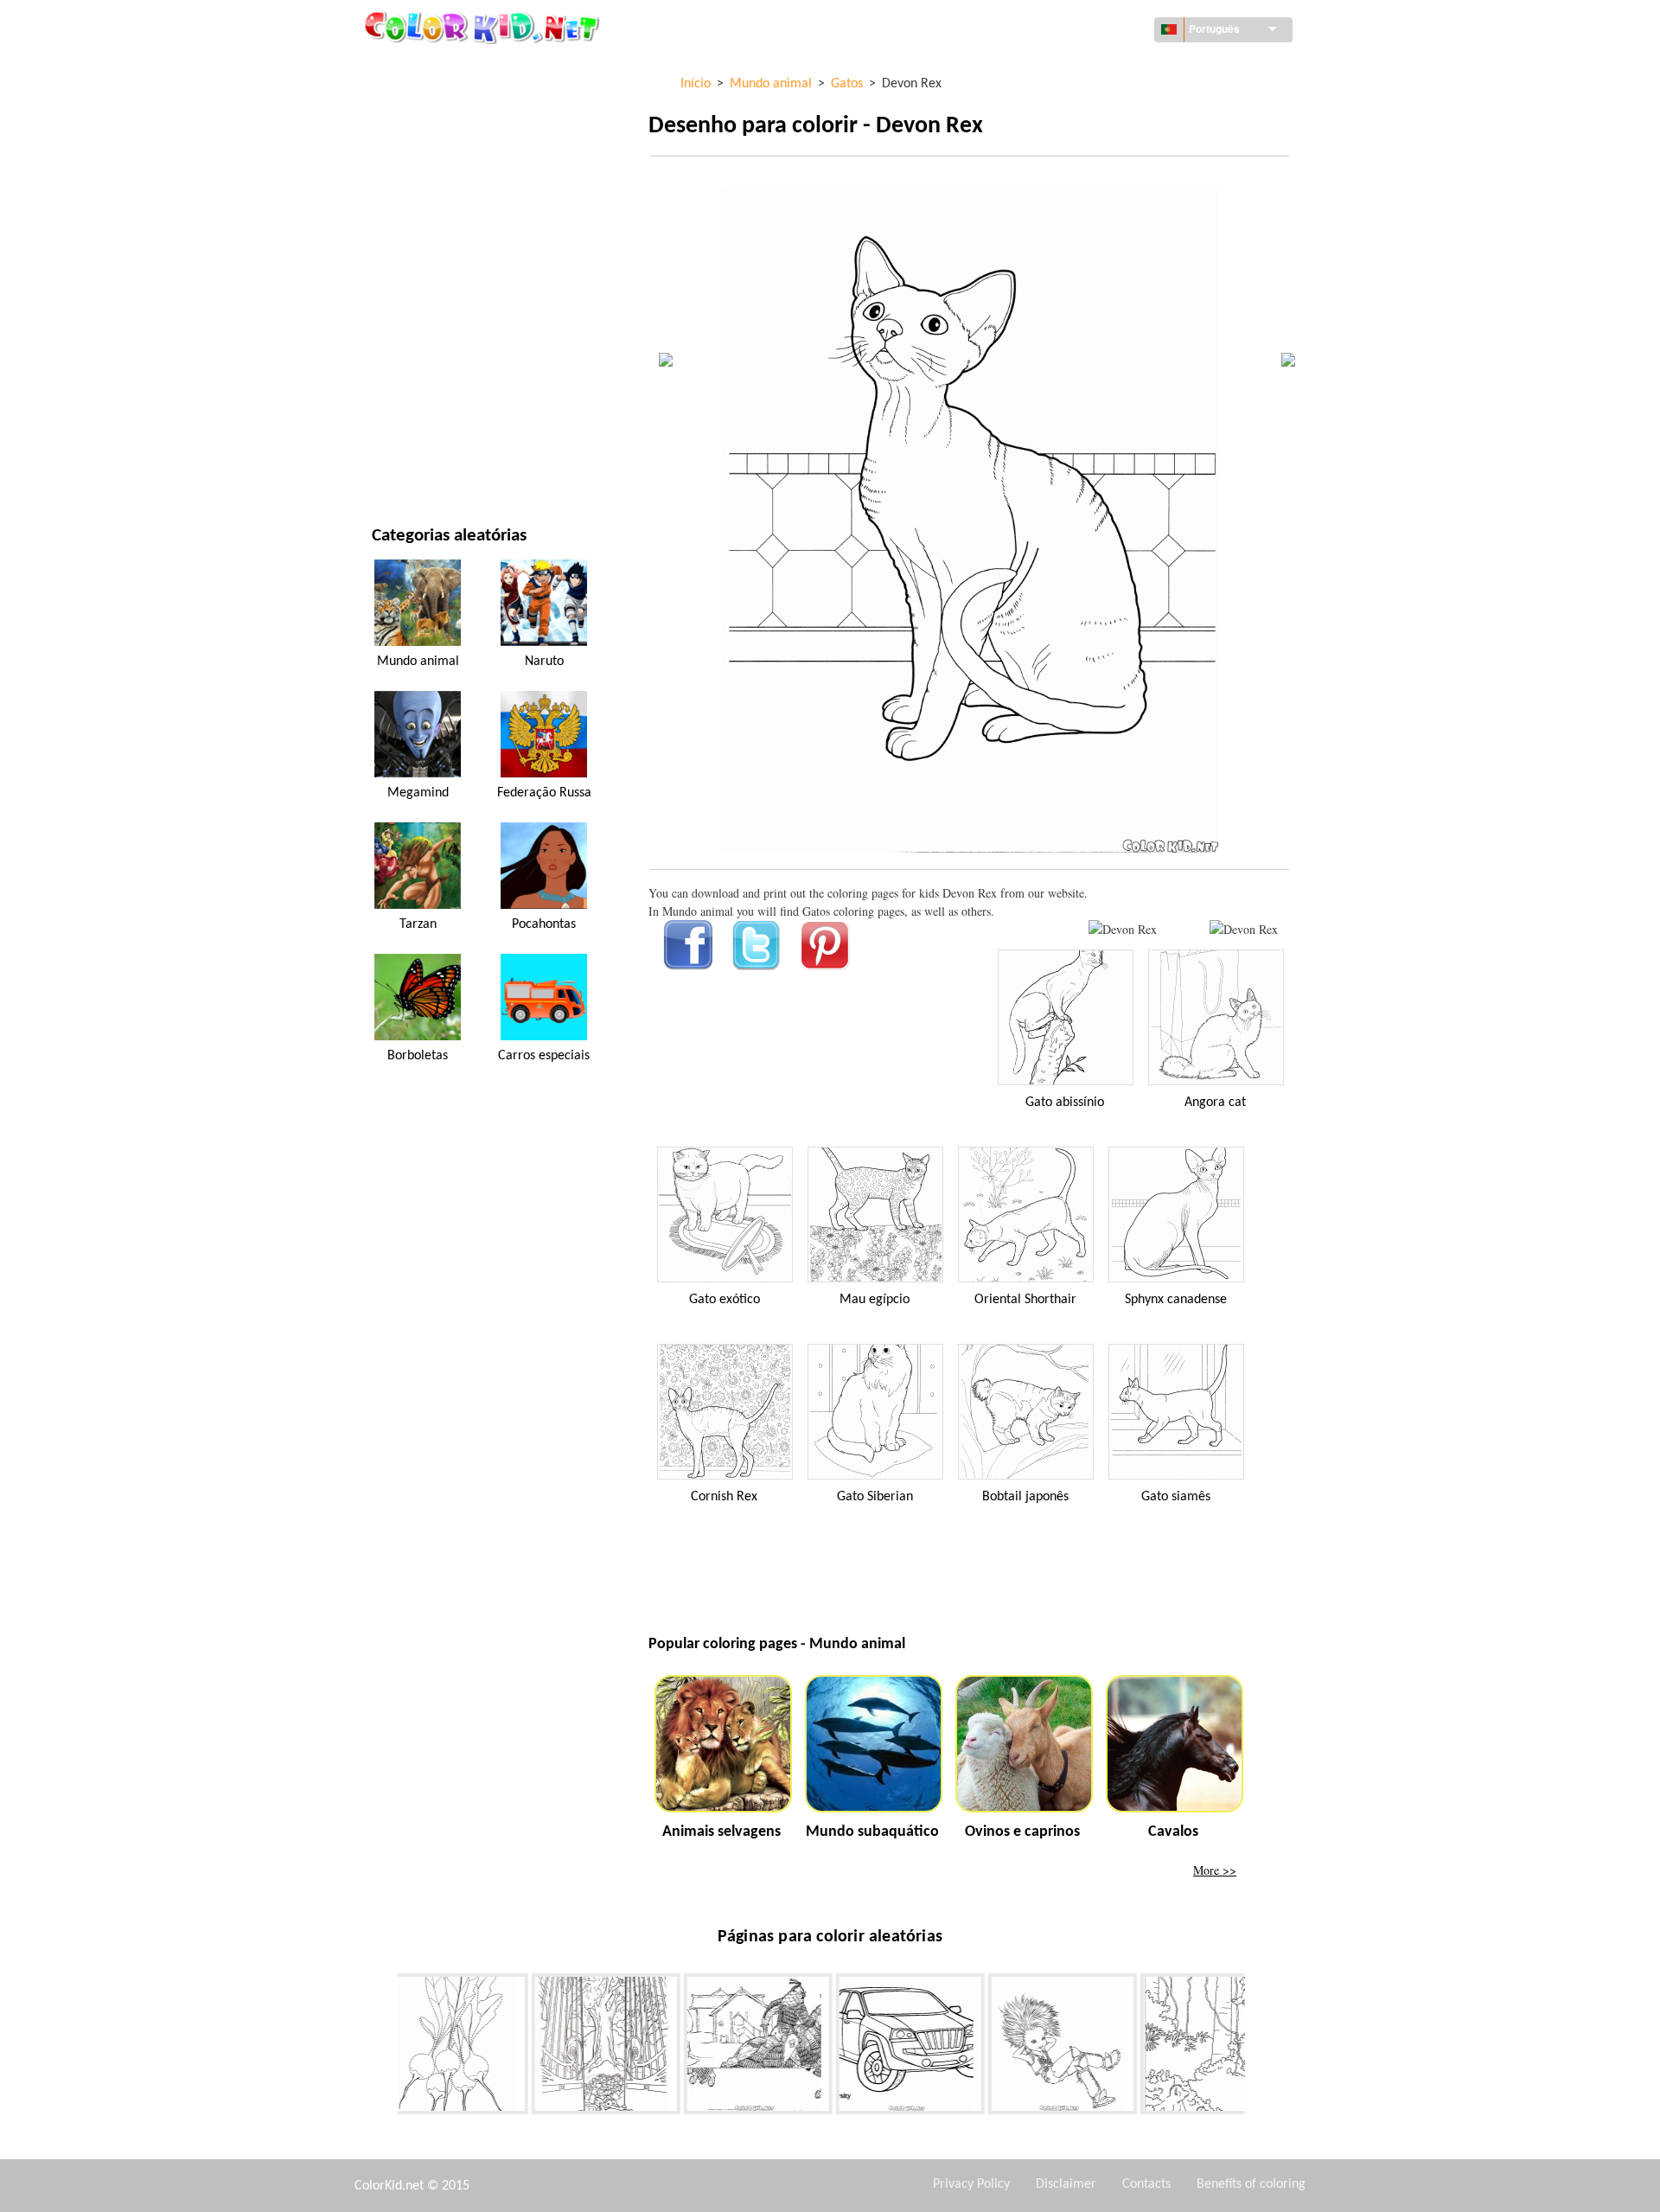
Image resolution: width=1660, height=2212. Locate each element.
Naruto (544, 662)
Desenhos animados (429, 211)
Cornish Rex (724, 1497)
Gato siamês (1176, 1497)
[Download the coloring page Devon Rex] (1244, 929)
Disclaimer (1066, 2184)
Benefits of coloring (1251, 2184)
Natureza (399, 459)
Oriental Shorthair (1025, 1300)
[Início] (484, 27)
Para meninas (410, 246)
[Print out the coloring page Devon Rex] (1123, 929)
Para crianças (411, 352)
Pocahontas (544, 924)
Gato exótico (725, 1300)
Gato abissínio (1065, 1103)
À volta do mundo (423, 104)
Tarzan (418, 924)
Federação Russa (544, 793)
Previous (385, 2048)
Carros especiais (544, 1056)
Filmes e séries (413, 423)
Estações (397, 281)
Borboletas (418, 1056)
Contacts (1146, 2184)
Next (1258, 2048)
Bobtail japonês (1025, 1497)
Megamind (418, 793)
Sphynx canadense (1176, 1300)
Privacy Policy (971, 2184)
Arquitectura (412, 140)
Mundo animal (414, 175)
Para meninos (411, 317)
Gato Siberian (875, 1497)
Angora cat (1215, 1103)
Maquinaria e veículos (437, 69)
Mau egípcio (875, 1300)
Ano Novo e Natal (421, 388)
